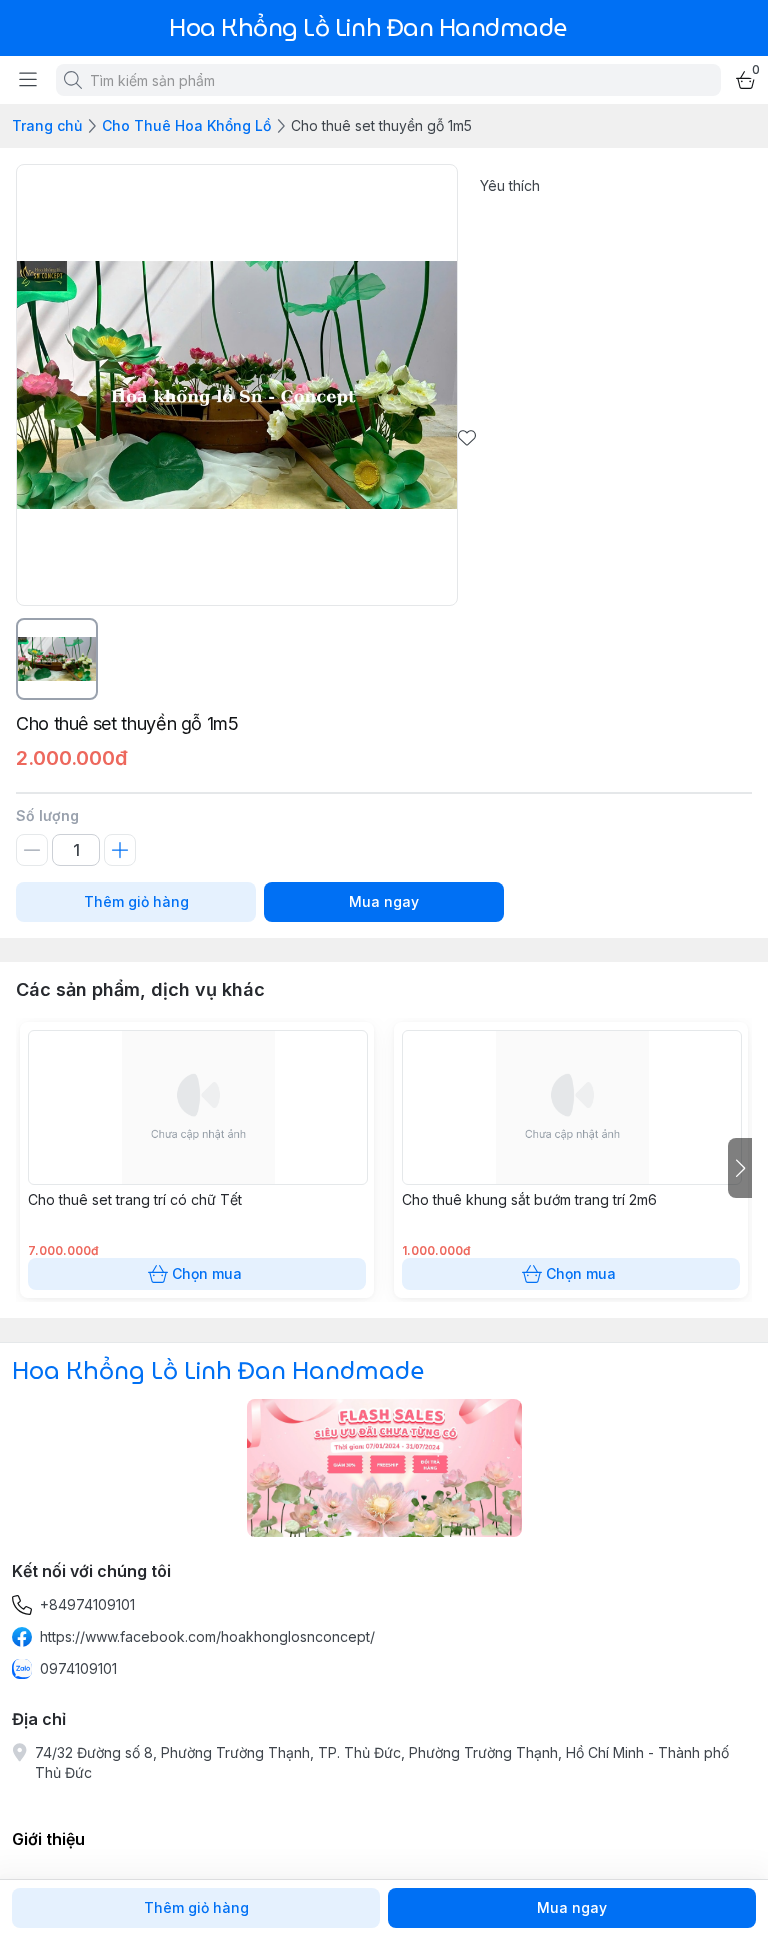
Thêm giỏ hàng (136, 901)
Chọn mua (207, 1273)
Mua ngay (384, 901)
